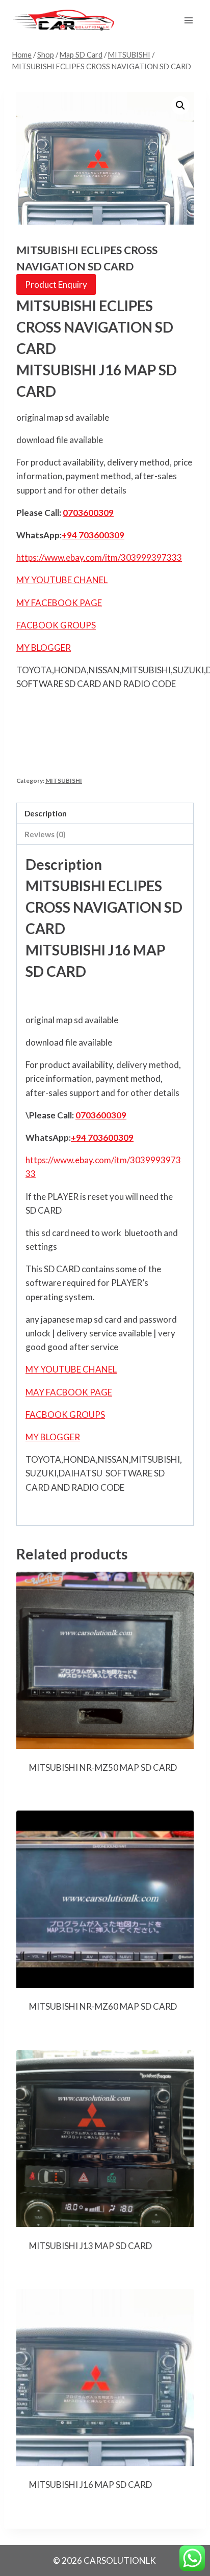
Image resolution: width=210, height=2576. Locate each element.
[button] (180, 105)
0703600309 (88, 513)
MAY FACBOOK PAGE (69, 1392)
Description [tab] (46, 813)
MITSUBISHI (64, 780)
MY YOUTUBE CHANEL (62, 580)
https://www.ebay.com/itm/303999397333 (99, 557)
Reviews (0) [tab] (45, 834)
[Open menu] (188, 20)
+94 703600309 (93, 535)
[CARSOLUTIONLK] (63, 20)
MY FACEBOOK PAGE (59, 603)
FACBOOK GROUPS (56, 625)
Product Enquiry (56, 284)
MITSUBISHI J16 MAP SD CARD (90, 2485)
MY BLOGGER (44, 648)
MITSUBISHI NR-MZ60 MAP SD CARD (103, 2006)
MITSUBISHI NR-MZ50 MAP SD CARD (103, 1767)
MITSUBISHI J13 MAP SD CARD (90, 2246)
